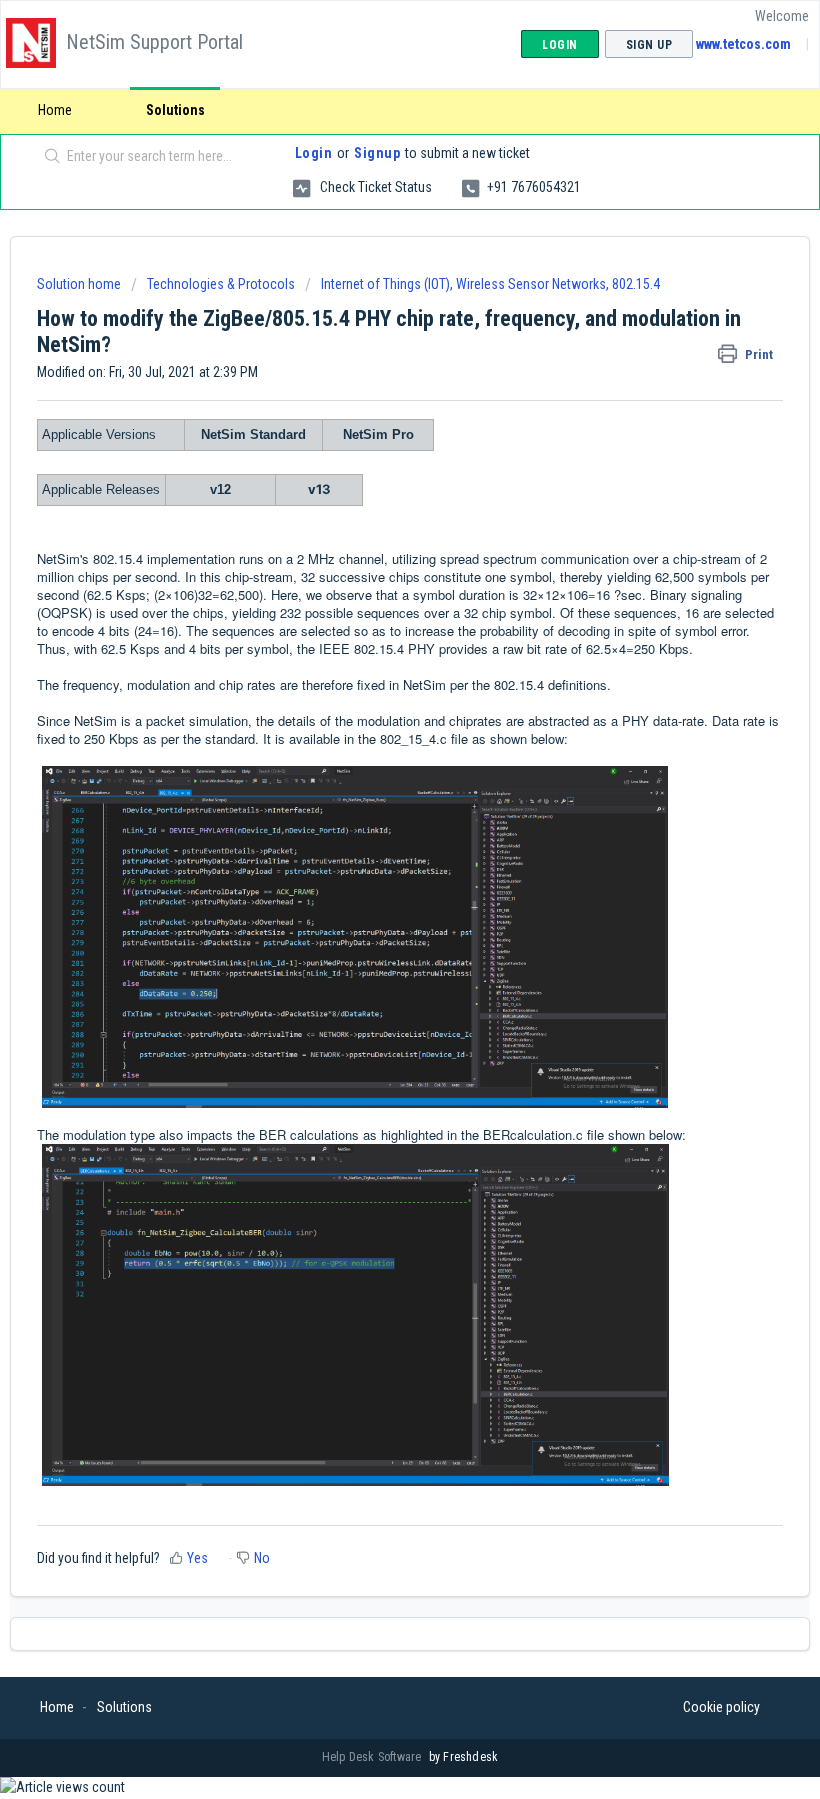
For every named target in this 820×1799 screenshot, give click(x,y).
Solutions (175, 110)
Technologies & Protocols (221, 284)
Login (314, 153)
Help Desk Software (373, 1757)
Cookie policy (721, 1707)
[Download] (373, 900)
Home (55, 110)
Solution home (80, 284)
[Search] (48, 157)
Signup (377, 153)
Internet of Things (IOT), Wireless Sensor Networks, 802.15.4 (490, 284)
